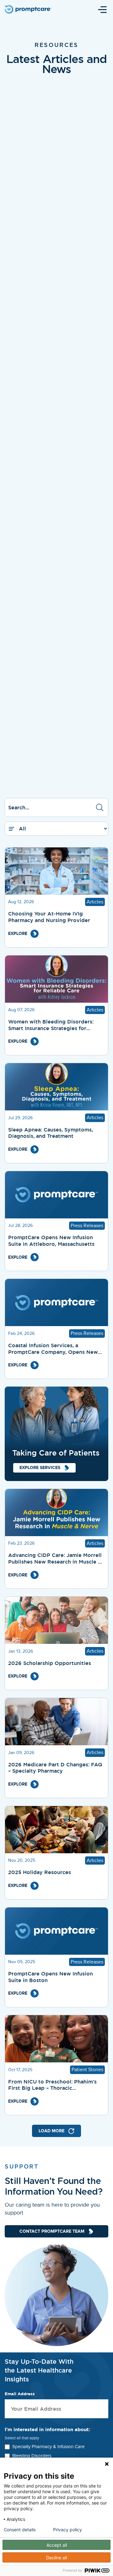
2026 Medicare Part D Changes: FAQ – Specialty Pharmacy (55, 1768)
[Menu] (102, 9)
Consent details (20, 2530)
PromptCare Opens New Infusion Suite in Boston (51, 1977)
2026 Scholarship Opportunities (50, 1663)
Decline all (56, 2558)
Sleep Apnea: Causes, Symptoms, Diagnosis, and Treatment (51, 1133)
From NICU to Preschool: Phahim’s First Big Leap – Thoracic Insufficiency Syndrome (52, 2085)
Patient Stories (87, 2070)
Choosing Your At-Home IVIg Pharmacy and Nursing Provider (49, 917)
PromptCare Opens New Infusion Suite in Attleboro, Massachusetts (51, 1241)
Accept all (57, 2545)
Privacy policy (67, 2530)
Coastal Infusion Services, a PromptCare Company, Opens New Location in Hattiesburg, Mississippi (54, 1349)
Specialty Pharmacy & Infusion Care (48, 2447)
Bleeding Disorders (32, 2456)
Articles (95, 902)
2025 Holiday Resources (40, 1872)
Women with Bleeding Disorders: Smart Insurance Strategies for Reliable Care (51, 1025)
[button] (100, 807)
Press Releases (87, 1226)
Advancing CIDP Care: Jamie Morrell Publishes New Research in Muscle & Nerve (55, 1559)
